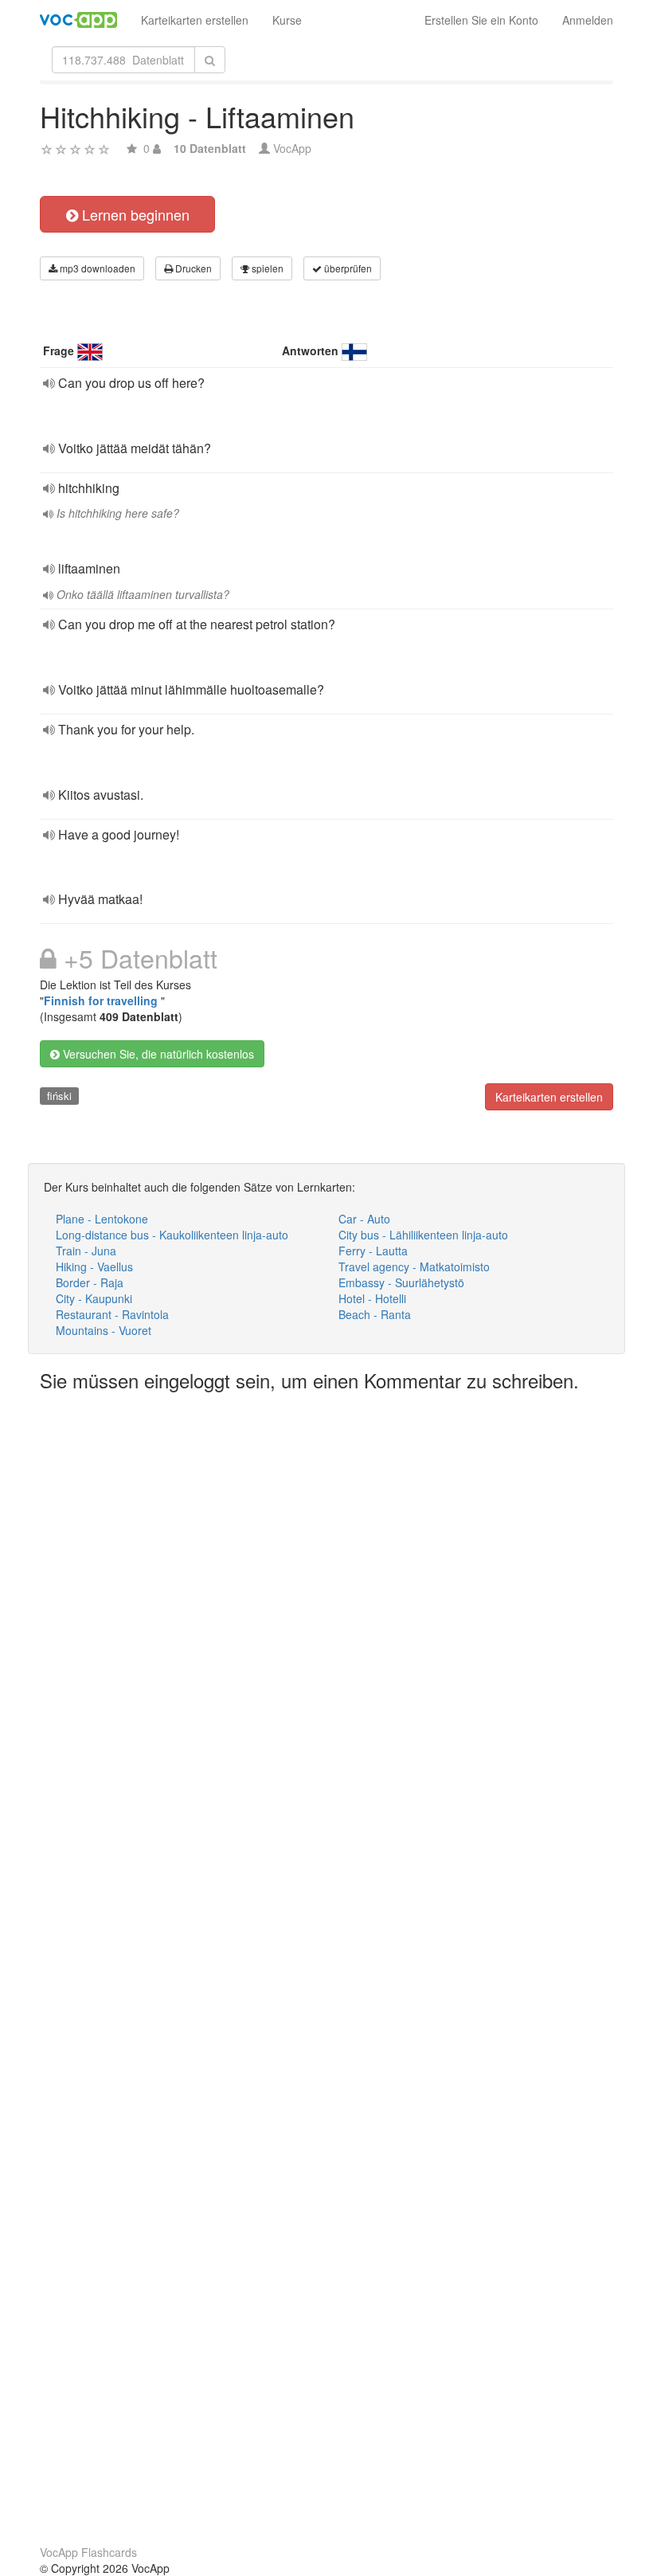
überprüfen (347, 268)
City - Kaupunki (94, 1298)
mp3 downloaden (96, 268)
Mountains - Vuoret (104, 1330)
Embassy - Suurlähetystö (401, 1282)
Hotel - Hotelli (372, 1298)
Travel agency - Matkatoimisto (414, 1266)
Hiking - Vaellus (94, 1266)
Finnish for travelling (102, 1000)
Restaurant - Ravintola (112, 1314)
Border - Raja (90, 1282)
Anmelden (588, 20)
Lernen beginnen (134, 214)
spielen (266, 268)
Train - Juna (86, 1251)
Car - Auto (364, 1219)
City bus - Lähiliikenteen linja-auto (423, 1235)
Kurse (287, 20)
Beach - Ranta (375, 1314)
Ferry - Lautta (373, 1251)
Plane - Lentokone (102, 1219)
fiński (59, 1096)
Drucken (192, 268)
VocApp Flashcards (88, 2552)
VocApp (292, 148)
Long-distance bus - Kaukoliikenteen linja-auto (172, 1235)
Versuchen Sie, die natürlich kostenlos (157, 1054)
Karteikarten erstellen (195, 20)
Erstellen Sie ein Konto (481, 20)
